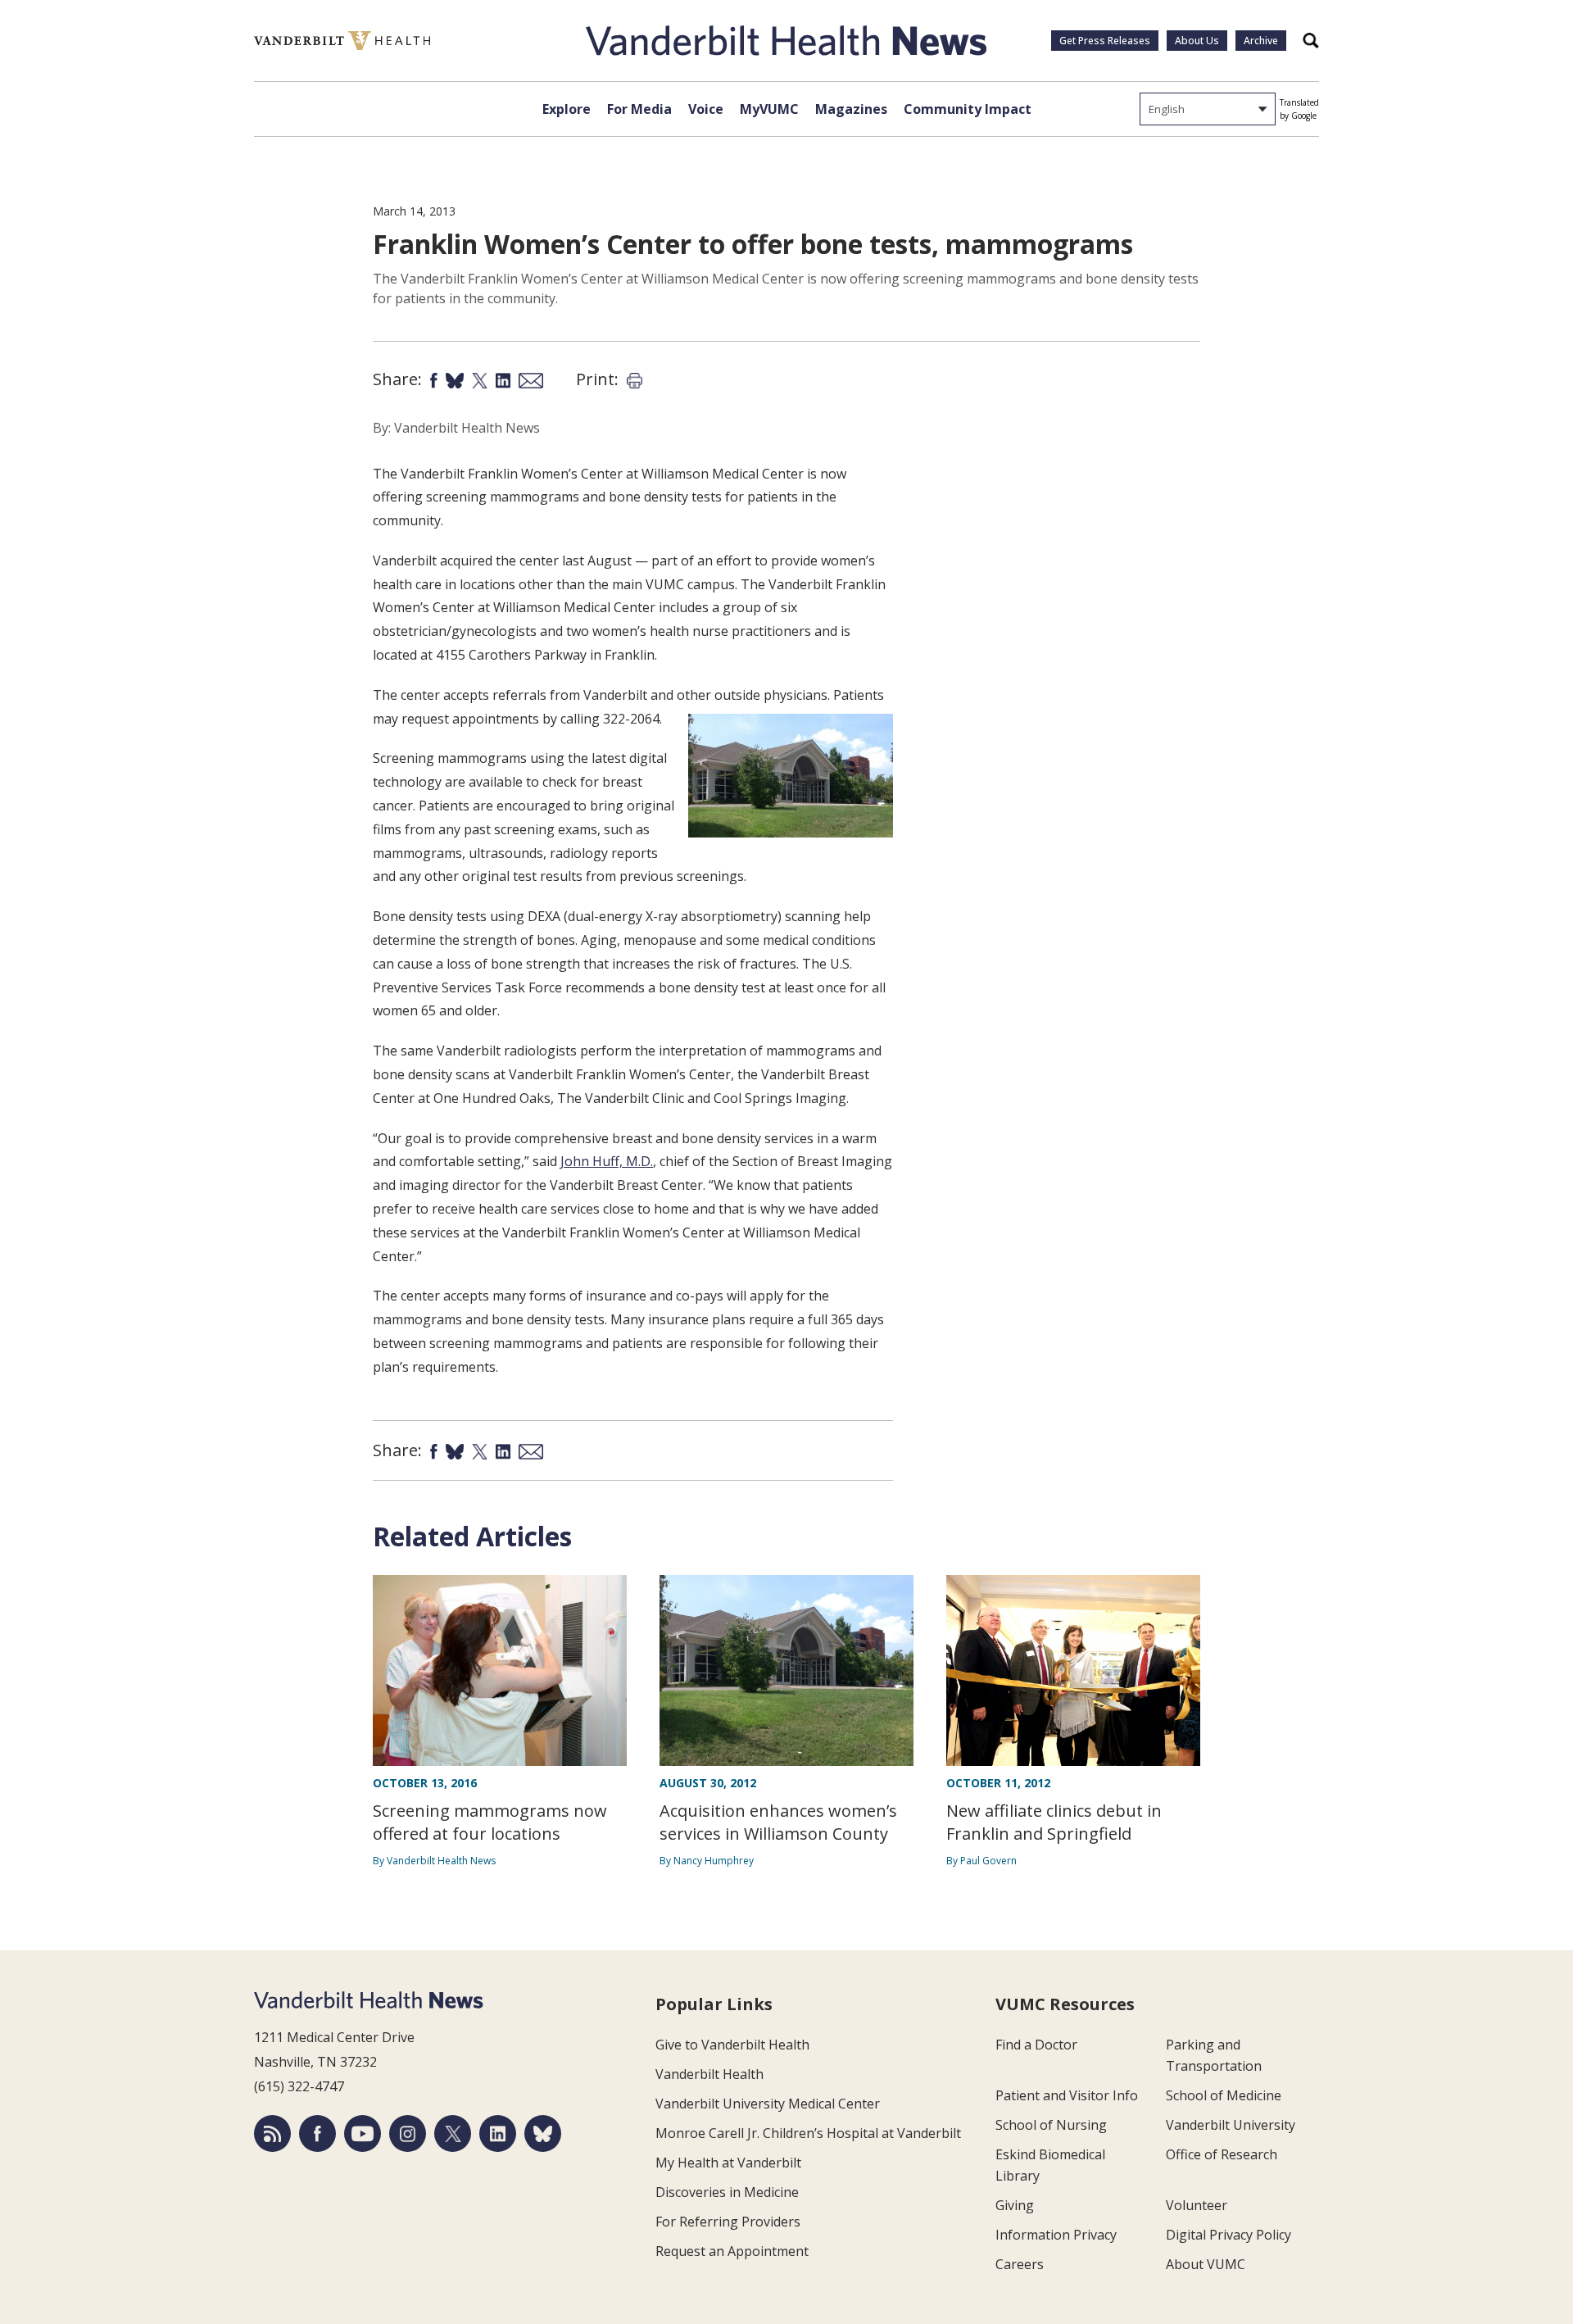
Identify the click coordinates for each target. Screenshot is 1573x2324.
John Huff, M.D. (607, 1161)
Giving (1015, 2205)
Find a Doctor (1036, 2045)
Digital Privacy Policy (1228, 2235)
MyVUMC (769, 109)
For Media (639, 109)
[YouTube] (363, 2133)
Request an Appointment (732, 2251)
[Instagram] (408, 2133)
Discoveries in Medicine (727, 2192)
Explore (567, 109)
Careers (1020, 2264)
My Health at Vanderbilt (728, 2163)
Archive (1261, 41)
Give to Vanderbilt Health (732, 2045)
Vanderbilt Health (709, 2074)
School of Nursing (1051, 2125)
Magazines (851, 109)
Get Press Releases (1105, 41)
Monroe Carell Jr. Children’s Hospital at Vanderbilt (808, 2133)
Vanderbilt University (1231, 2125)
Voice (706, 109)
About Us (1197, 41)
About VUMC (1206, 2264)
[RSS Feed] (272, 2133)
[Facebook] (317, 2133)
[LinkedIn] (498, 2133)
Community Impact (968, 109)
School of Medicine (1224, 2095)
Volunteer (1197, 2205)
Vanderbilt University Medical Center (768, 2104)
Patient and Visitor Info (1067, 2095)
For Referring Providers (728, 2222)
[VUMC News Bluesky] (543, 2133)
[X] (453, 2133)
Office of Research (1222, 2154)
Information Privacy (1056, 2235)
